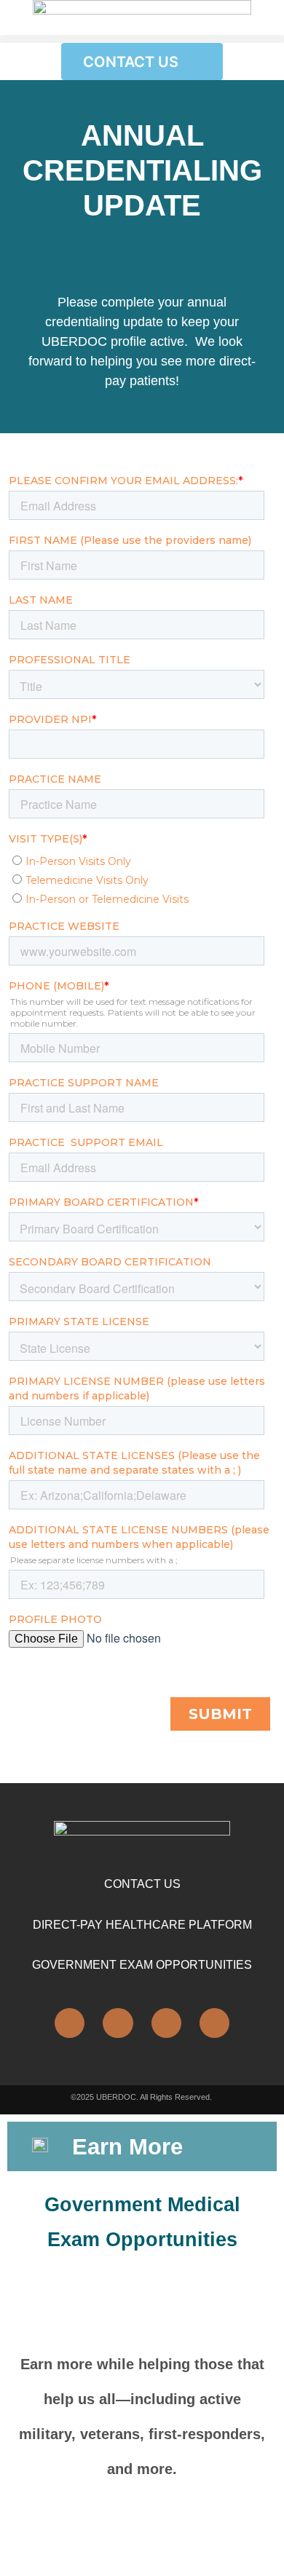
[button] (142, 39)
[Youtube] (214, 2023)
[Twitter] (166, 2023)
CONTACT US (142, 1884)
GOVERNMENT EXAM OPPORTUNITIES (142, 1965)
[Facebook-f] (118, 2023)
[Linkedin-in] (70, 2023)
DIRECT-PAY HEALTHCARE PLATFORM (142, 1925)
